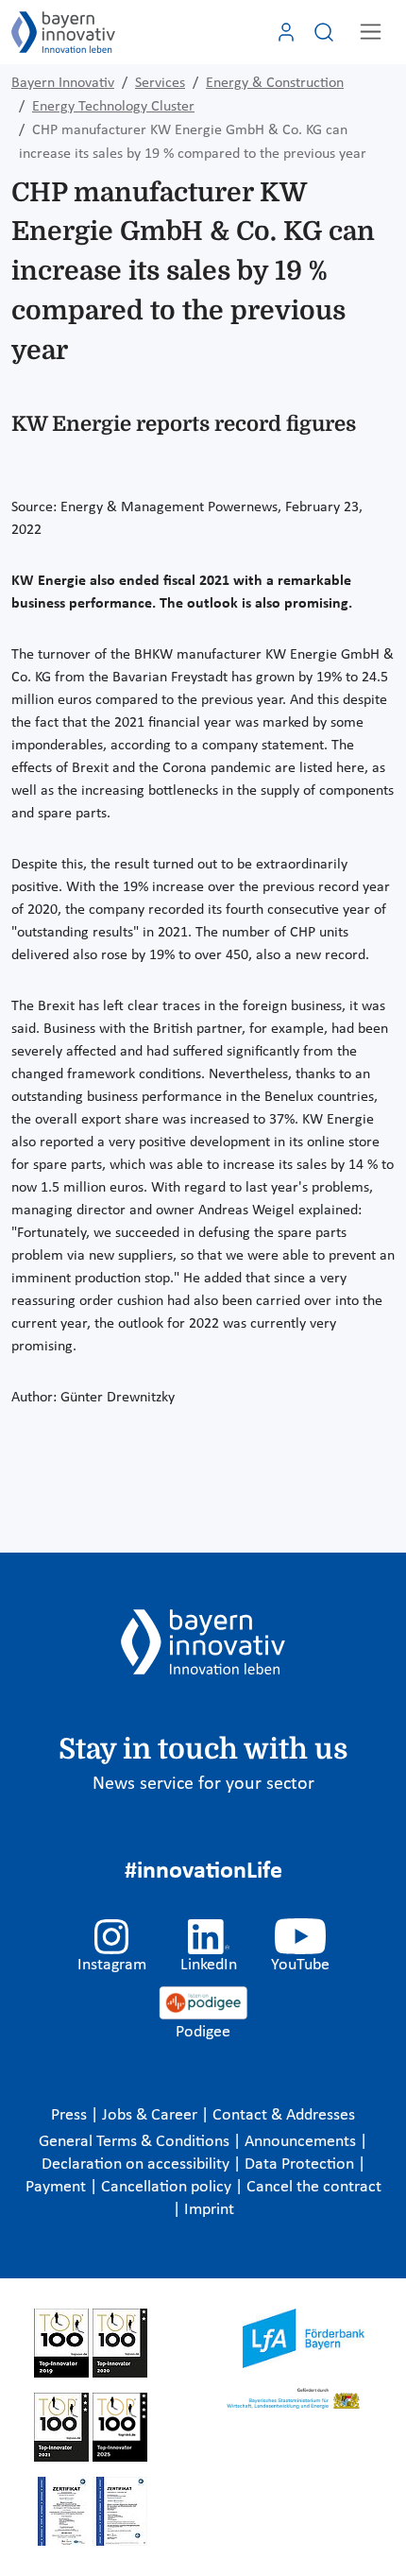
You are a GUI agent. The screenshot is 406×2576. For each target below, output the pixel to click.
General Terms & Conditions (136, 2142)
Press (71, 2115)
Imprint (209, 2210)
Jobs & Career (152, 2115)
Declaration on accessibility (137, 2164)
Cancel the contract (314, 2187)
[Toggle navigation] (371, 32)
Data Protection (301, 2164)
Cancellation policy (168, 2187)
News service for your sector (203, 1784)
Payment (58, 2187)
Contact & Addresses (284, 2115)
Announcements (302, 2142)
